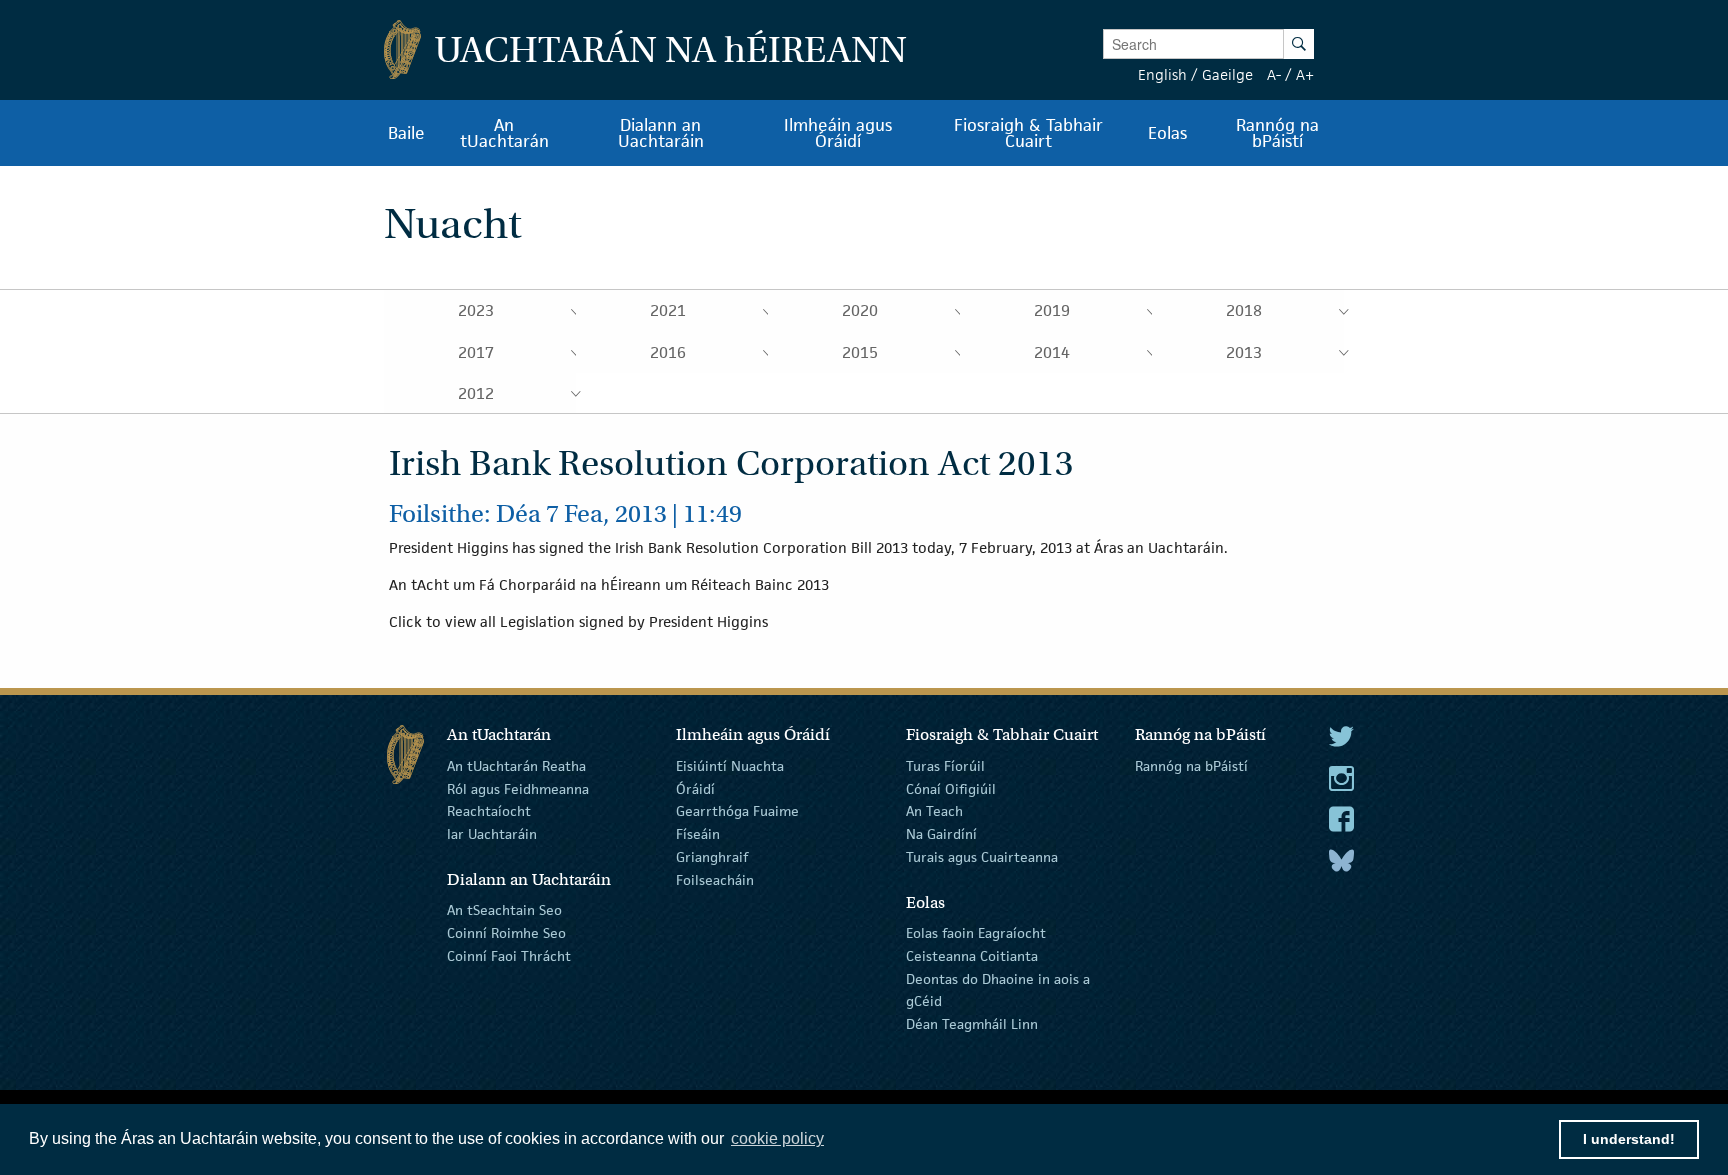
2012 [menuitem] (476, 393)
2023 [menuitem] (476, 310)
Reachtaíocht (489, 811)
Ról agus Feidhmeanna (518, 788)
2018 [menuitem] (1244, 310)
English (1162, 74)
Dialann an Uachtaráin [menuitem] (661, 133)
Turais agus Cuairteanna (982, 857)
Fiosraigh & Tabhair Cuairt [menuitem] (1028, 133)
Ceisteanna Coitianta (972, 956)
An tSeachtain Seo (504, 910)
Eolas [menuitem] (1167, 133)
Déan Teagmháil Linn (972, 1024)
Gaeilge (1227, 74)
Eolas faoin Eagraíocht (976, 933)
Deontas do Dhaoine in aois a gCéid (998, 989)
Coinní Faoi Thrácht (509, 956)
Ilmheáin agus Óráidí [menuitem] (838, 133)
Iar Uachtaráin (492, 834)
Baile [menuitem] (406, 133)
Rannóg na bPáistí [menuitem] (1277, 133)
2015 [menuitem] (860, 352)
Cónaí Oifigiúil (951, 788)
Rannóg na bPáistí (1191, 766)
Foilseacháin (715, 880)
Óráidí (695, 788)
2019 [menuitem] (1052, 310)
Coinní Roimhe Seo (506, 933)
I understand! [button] (1629, 1139)
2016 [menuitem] (668, 352)
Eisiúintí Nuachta (730, 766)
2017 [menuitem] (476, 352)
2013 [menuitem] (1244, 352)
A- (1274, 74)
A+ (1305, 74)
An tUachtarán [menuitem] (504, 133)
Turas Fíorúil (945, 766)
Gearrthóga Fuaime (737, 811)
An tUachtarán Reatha (516, 766)
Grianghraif (712, 857)
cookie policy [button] (777, 1138)
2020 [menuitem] (860, 310)
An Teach (934, 811)
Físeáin (698, 834)
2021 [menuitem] (668, 310)
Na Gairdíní (941, 834)
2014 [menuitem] (1052, 352)
